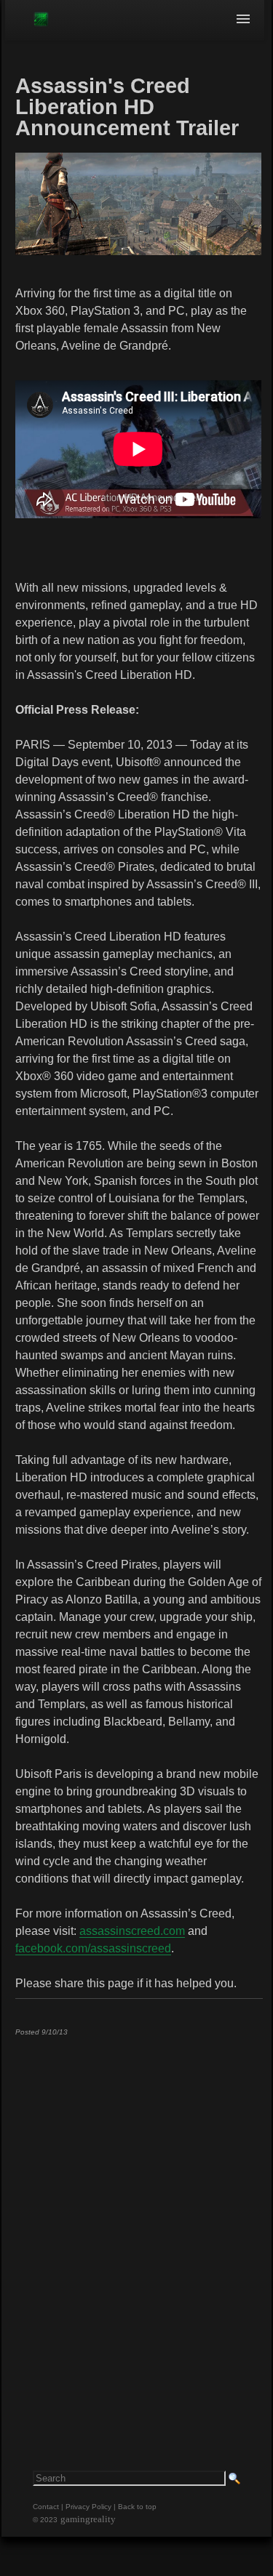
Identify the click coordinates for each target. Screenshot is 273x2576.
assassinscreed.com (132, 1931)
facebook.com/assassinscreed (93, 1948)
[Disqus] (138, 2229)
